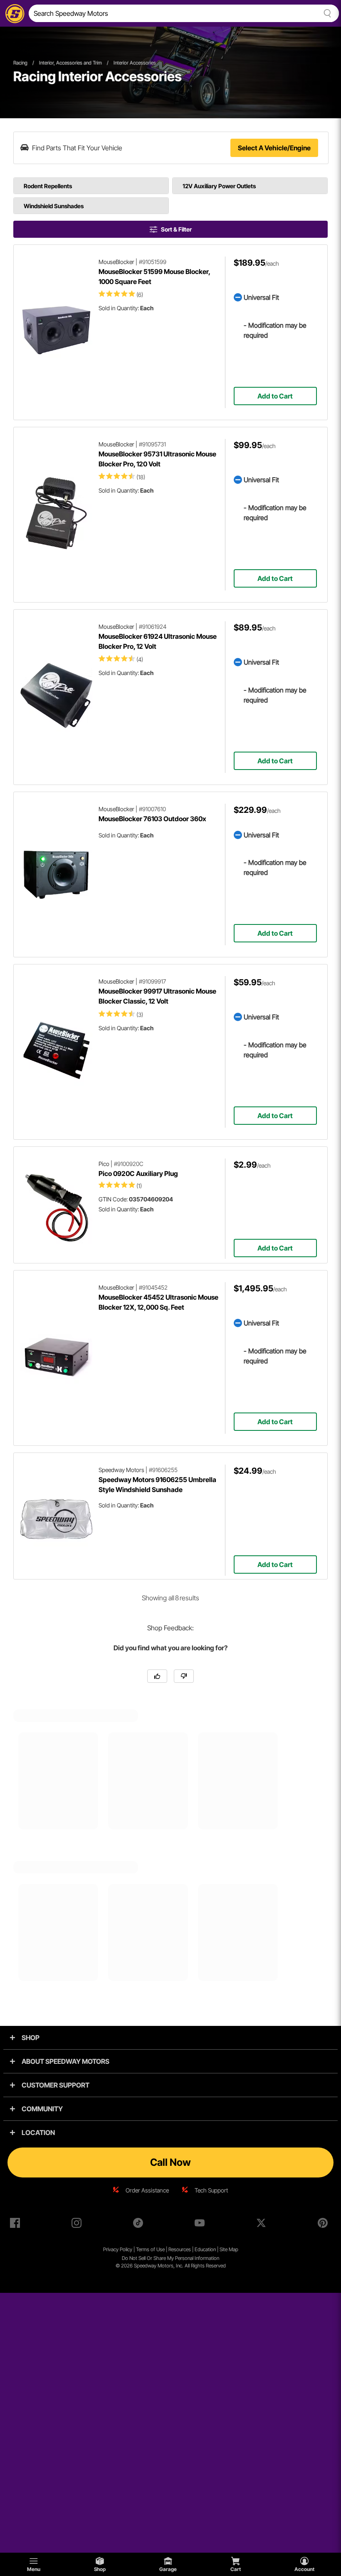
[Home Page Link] (13, 13)
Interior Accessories (135, 63)
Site (224, 2249)
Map (234, 2249)
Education (205, 2249)
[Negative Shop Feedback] (184, 1676)
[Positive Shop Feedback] (157, 1676)
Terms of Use (150, 2249)
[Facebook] (17, 2225)
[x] (263, 2225)
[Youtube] (201, 2225)
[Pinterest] (324, 2225)
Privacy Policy (118, 2249)
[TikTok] (140, 2225)
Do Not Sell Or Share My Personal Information (170, 2258)
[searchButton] (326, 13)
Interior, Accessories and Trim (70, 63)
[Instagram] (78, 2225)
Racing (20, 63)
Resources (180, 2249)
